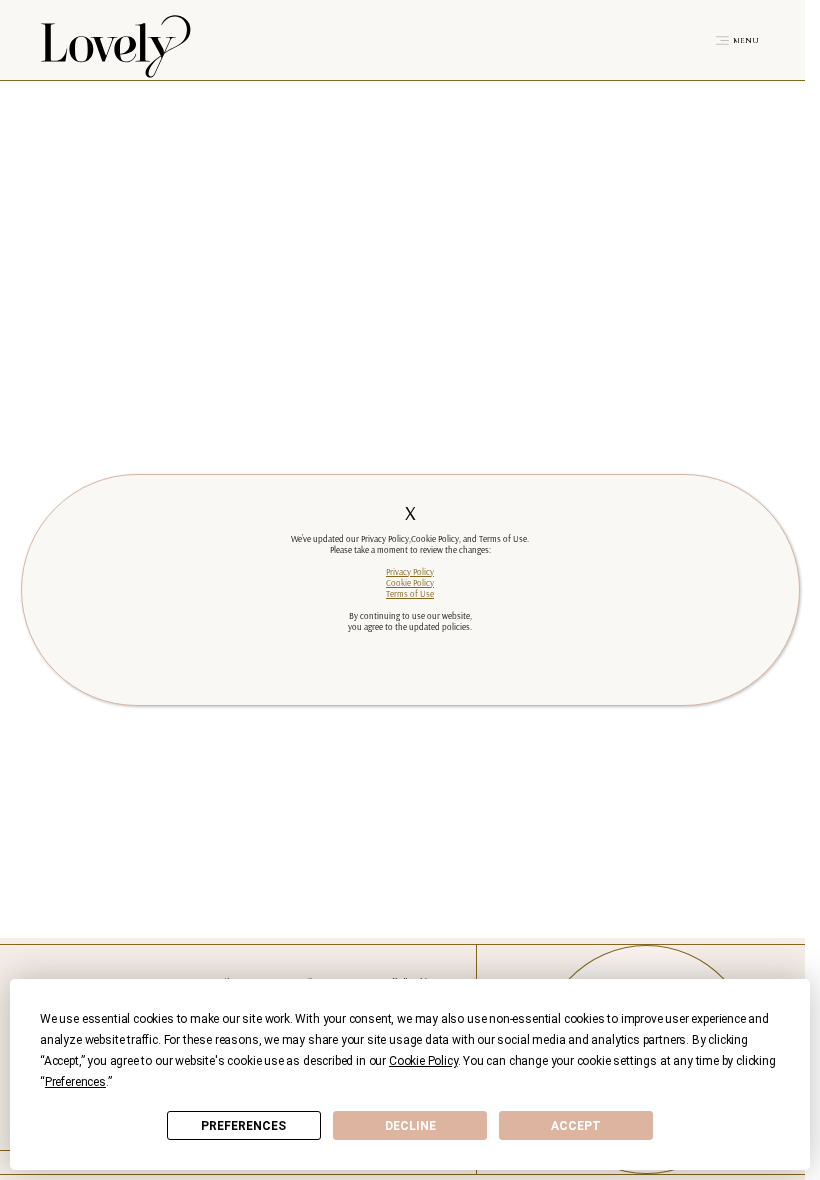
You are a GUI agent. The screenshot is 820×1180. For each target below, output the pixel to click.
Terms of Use (410, 593)
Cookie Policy (410, 582)
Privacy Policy (410, 571)
